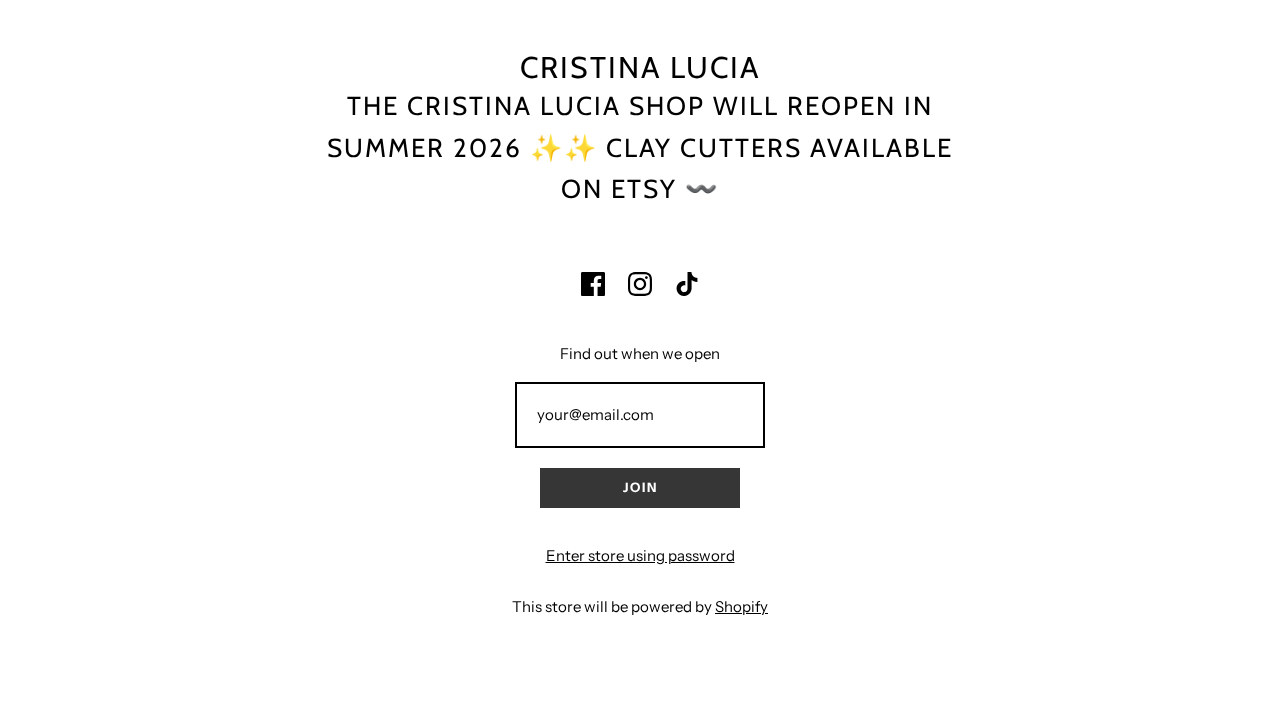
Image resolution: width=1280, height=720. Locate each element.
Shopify (741, 606)
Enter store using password (640, 555)
